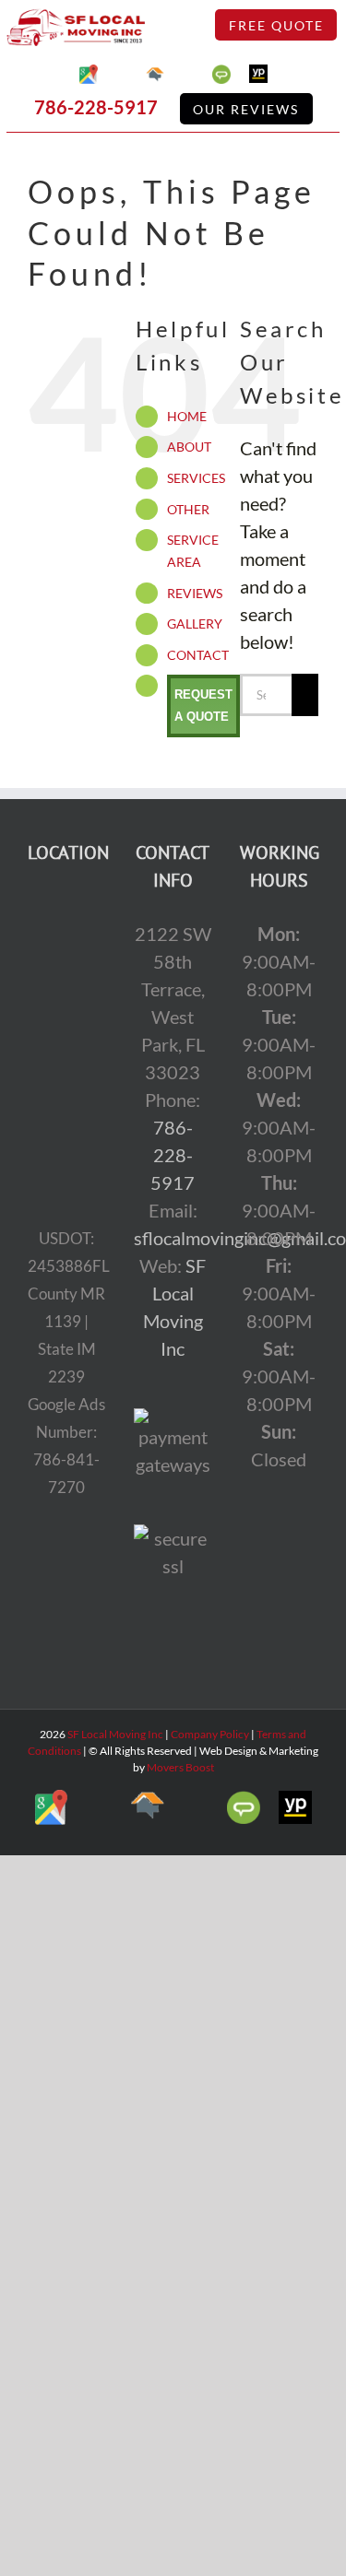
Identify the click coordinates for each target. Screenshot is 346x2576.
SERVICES (196, 478)
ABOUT (189, 447)
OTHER (188, 509)
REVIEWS (195, 593)
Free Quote (276, 25)
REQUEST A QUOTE (203, 706)
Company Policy (209, 1734)
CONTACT (198, 655)
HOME (187, 416)
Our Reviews (246, 109)
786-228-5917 (96, 107)
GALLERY (195, 623)
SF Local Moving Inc (115, 1734)
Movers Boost (180, 1767)
